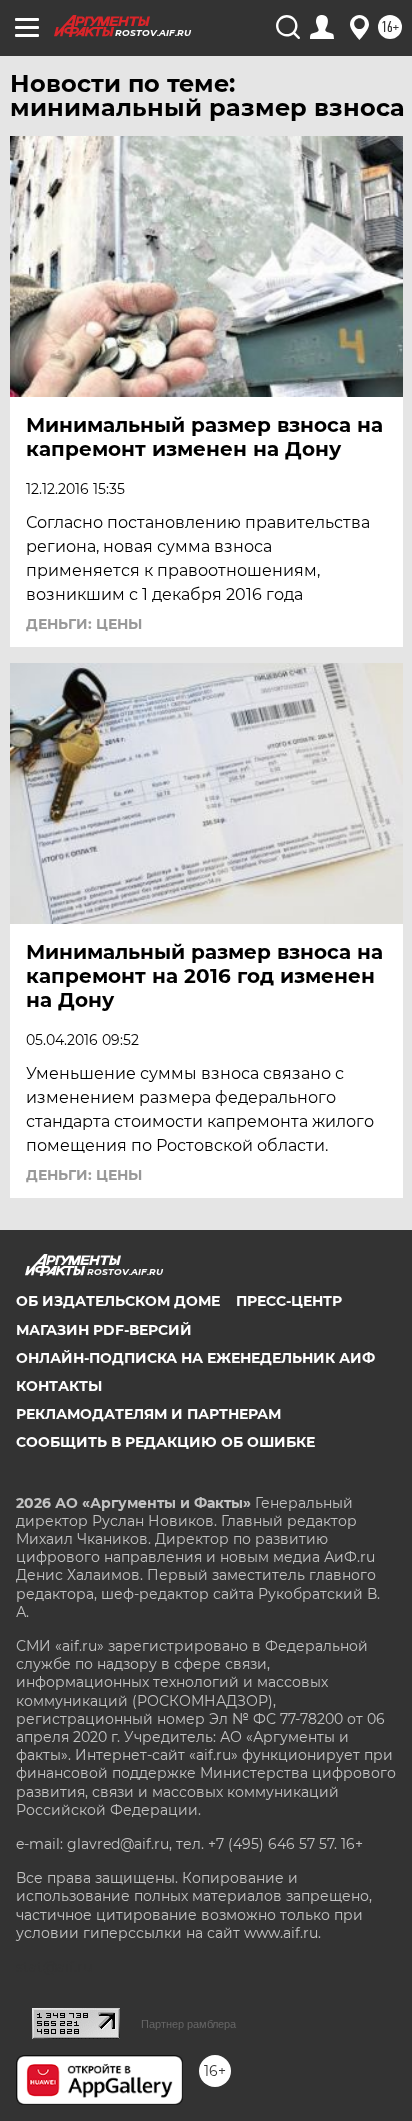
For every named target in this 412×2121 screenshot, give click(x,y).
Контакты (59, 1386)
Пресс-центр (289, 1301)
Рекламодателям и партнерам (148, 1414)
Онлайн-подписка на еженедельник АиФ (195, 1358)
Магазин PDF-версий (104, 1330)
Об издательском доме (118, 1301)
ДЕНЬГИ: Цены (84, 624)
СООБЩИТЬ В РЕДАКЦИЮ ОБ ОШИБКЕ (165, 1442)
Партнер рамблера (188, 2024)
